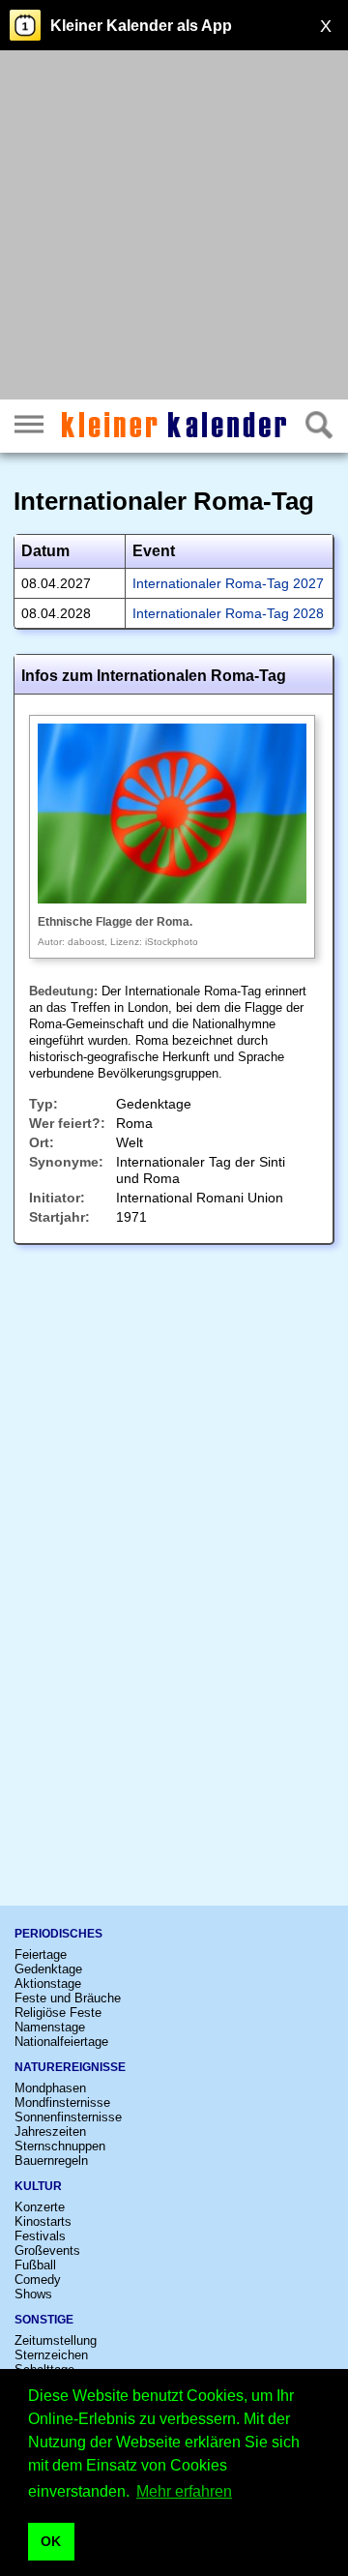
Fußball (35, 2265)
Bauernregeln (51, 2161)
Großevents (47, 2250)
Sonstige (44, 2320)
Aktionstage (48, 1984)
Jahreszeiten (50, 2132)
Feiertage (41, 1954)
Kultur (38, 2186)
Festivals (40, 2236)
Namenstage (50, 2027)
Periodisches (58, 1934)
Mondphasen (50, 2088)
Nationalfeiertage (61, 2042)
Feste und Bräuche (68, 1998)
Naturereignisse (70, 2067)
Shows (33, 2294)
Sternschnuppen (60, 2146)
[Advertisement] (174, 227)
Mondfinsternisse (62, 2102)
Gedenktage (48, 1969)
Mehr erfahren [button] (184, 2491)
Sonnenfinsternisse (68, 2117)
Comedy (38, 2280)
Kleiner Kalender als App (141, 26)
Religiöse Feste (58, 2013)
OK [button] (51, 2541)
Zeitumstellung (56, 2340)
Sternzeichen (51, 2355)
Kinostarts (43, 2221)
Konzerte (40, 2207)
